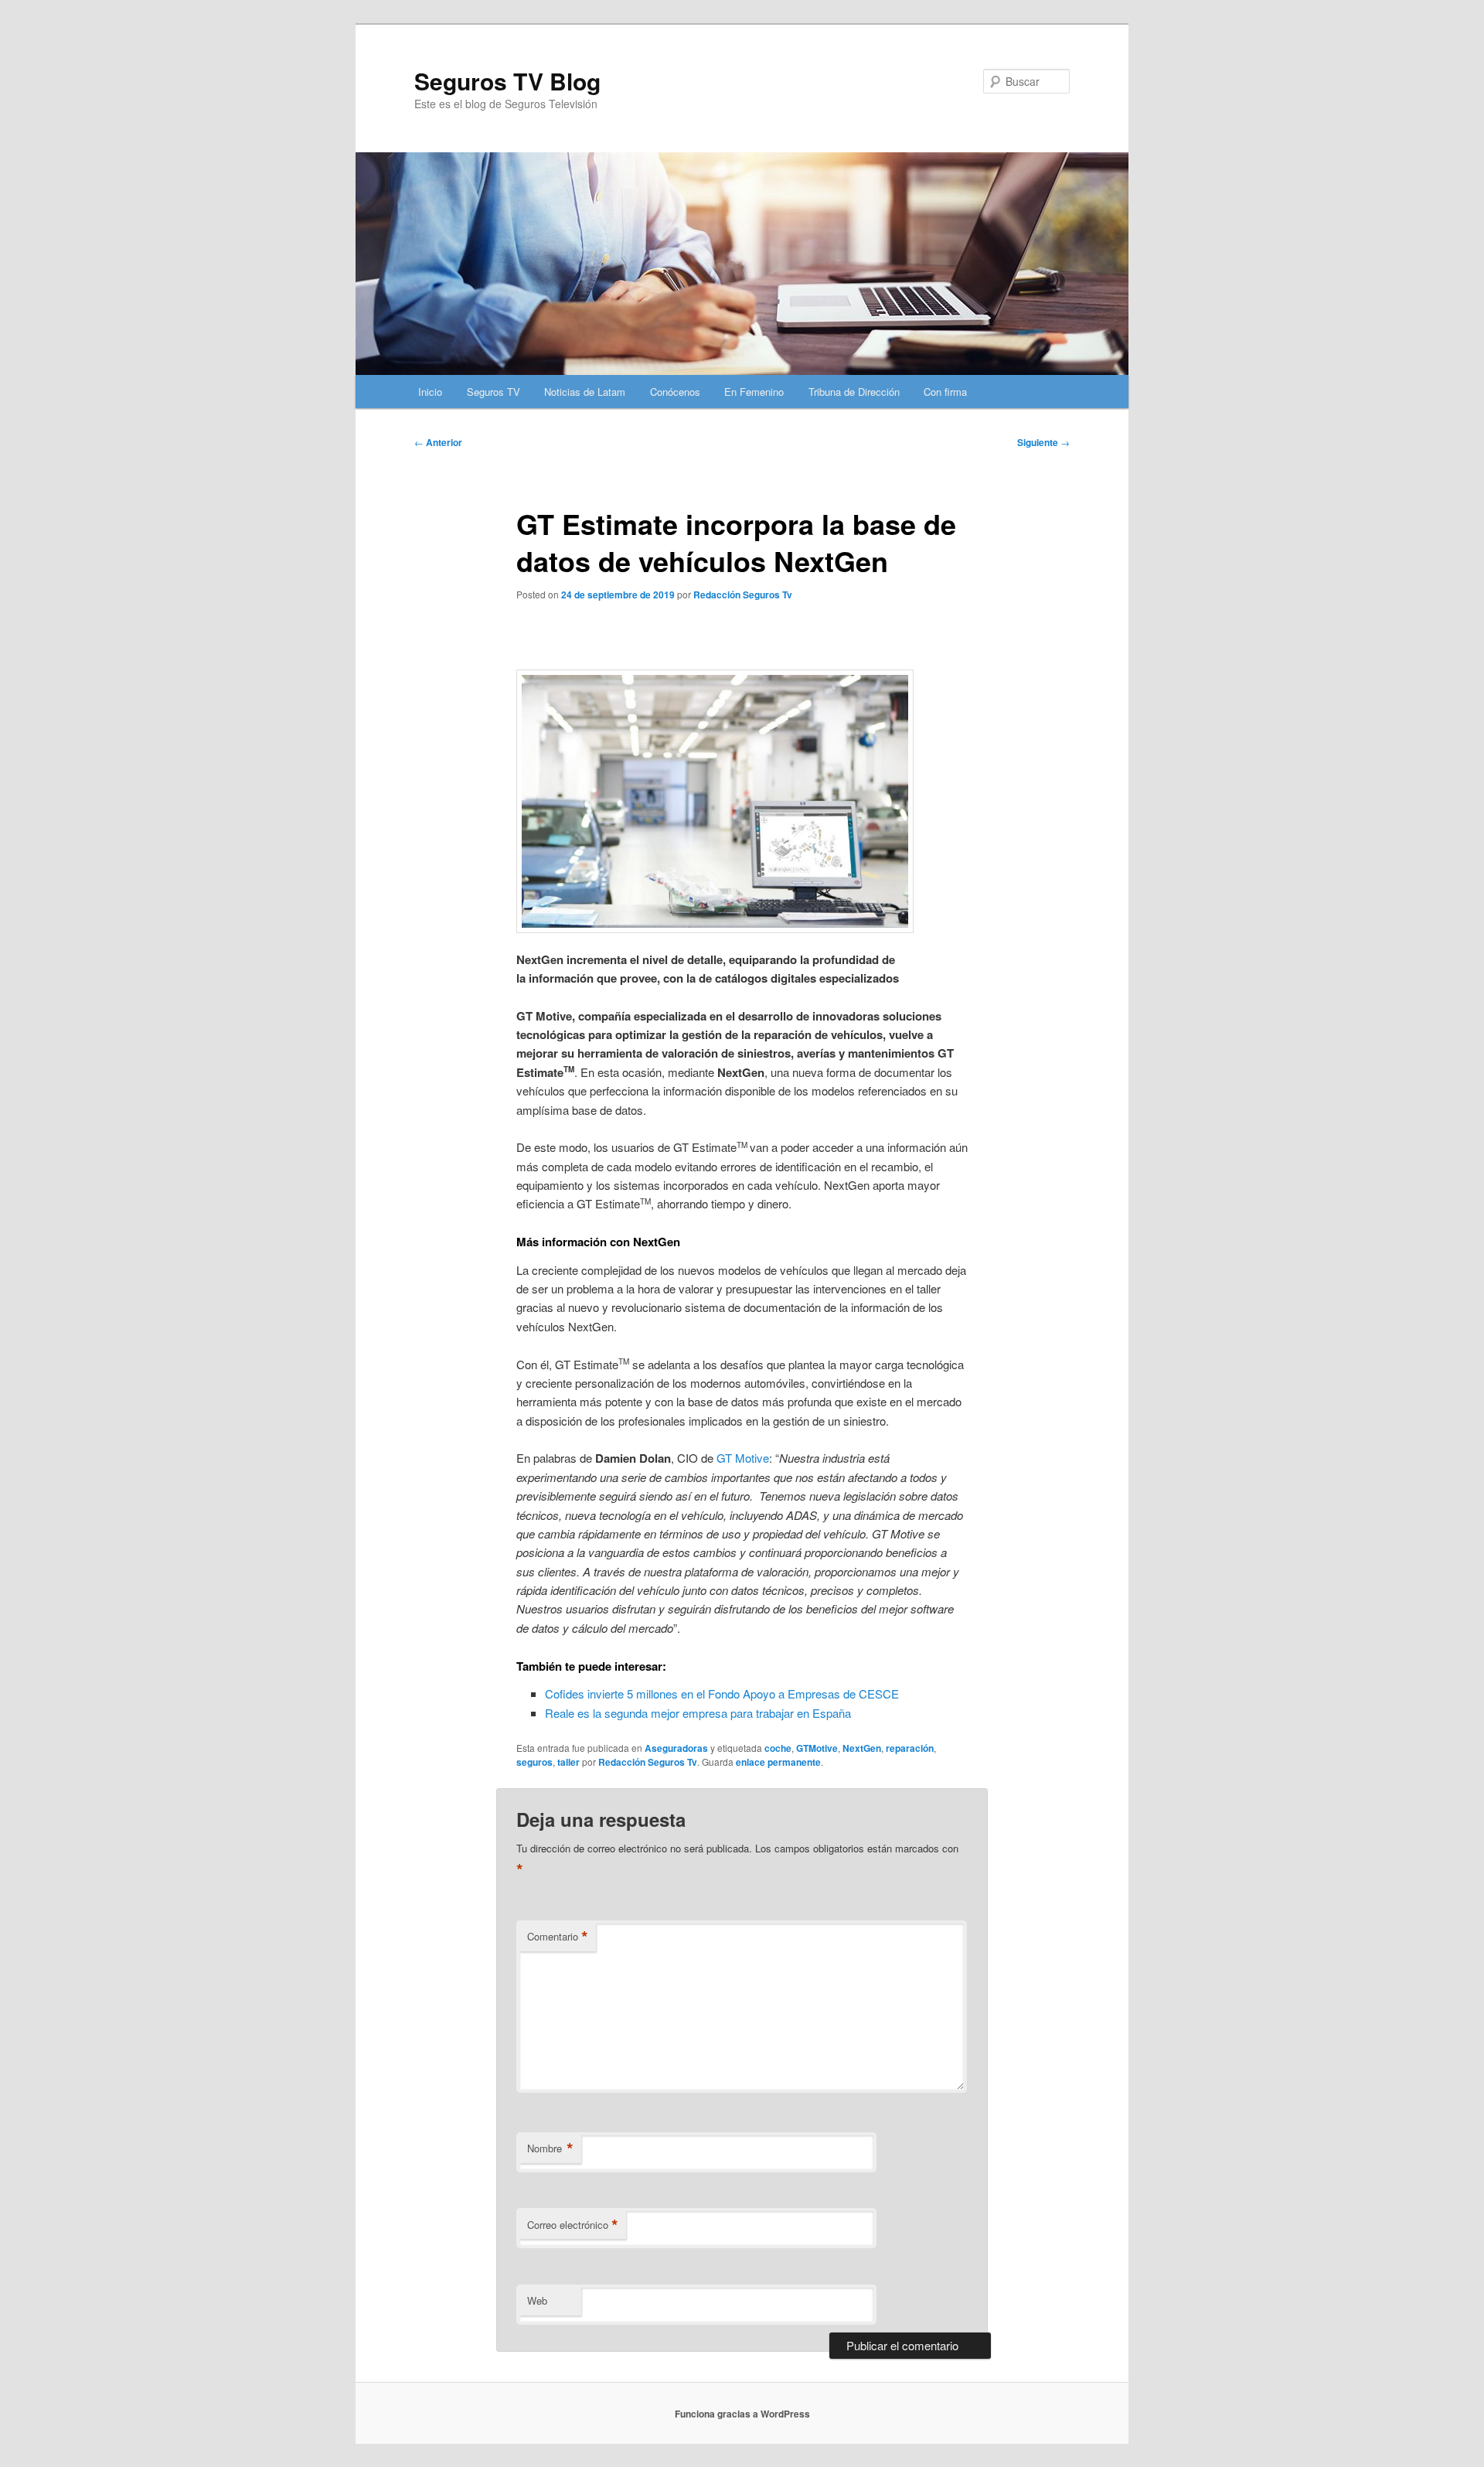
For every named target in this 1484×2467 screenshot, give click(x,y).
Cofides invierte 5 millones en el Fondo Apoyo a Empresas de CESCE (722, 1694)
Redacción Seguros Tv (743, 595)
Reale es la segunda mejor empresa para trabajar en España (698, 1713)
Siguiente (1043, 442)
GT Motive (743, 1458)
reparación (910, 1748)
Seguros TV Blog (507, 81)
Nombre (550, 2148)
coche (778, 1748)
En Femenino (754, 392)
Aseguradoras (676, 1748)
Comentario (558, 1937)
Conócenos (675, 392)
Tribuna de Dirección (854, 392)
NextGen (862, 1748)
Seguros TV (494, 392)
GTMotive (817, 1748)
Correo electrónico (573, 2225)
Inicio (430, 392)
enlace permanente (778, 1762)
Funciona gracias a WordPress (742, 2414)
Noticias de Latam (585, 392)
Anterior (438, 442)
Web (537, 2300)
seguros (534, 1762)
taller (568, 1762)
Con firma (945, 392)
